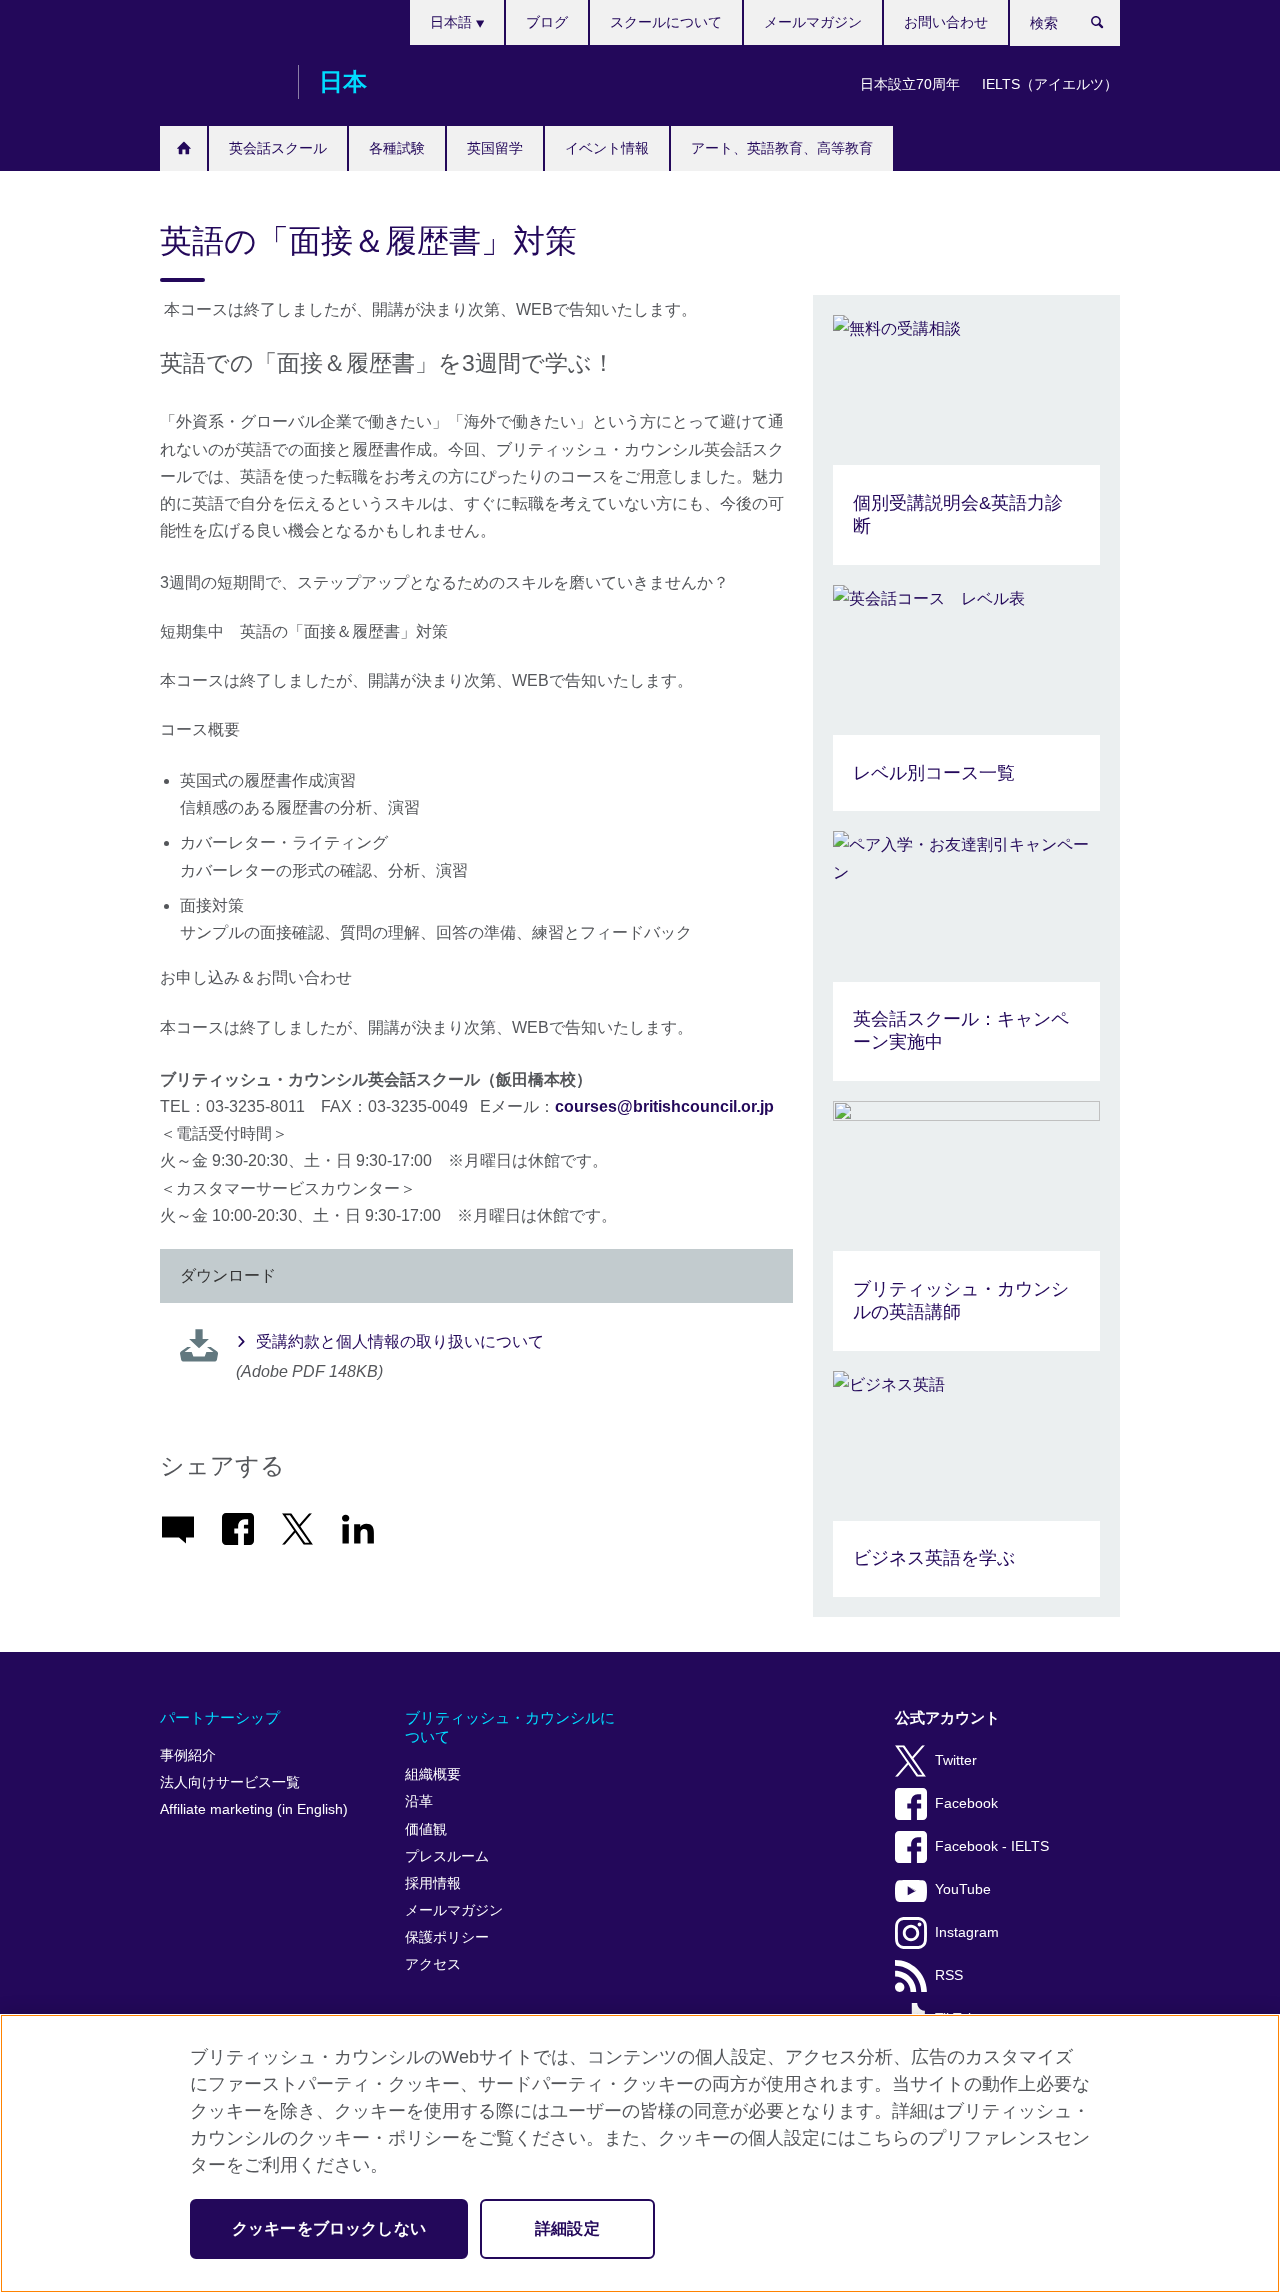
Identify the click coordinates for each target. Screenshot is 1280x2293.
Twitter (956, 1760)
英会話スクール (278, 148)
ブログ (547, 22)
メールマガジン (813, 22)
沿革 (419, 1801)
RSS (949, 1975)
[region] (640, 2153)
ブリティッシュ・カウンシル (219, 82)
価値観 (426, 1829)
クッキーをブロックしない (329, 2228)
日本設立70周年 (910, 84)
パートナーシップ (220, 1717)
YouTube (963, 1889)
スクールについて (666, 22)
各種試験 (397, 148)
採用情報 (433, 1883)
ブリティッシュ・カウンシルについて (510, 1727)
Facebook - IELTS (992, 1846)
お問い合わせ (946, 22)
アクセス (433, 1964)
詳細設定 (567, 2228)
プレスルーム (447, 1856)
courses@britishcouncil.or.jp (664, 1106)
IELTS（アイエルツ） (1050, 84)
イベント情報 (607, 148)
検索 (1107, 27)
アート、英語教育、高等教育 (782, 148)
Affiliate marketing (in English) (254, 1809)
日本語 (453, 22)
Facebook (966, 1803)
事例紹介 (188, 1755)
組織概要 (433, 1774)
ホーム (183, 148)
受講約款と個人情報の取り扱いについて (400, 1341)
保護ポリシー (447, 1937)
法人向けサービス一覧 (230, 1782)
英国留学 (495, 148)
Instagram (967, 1932)
